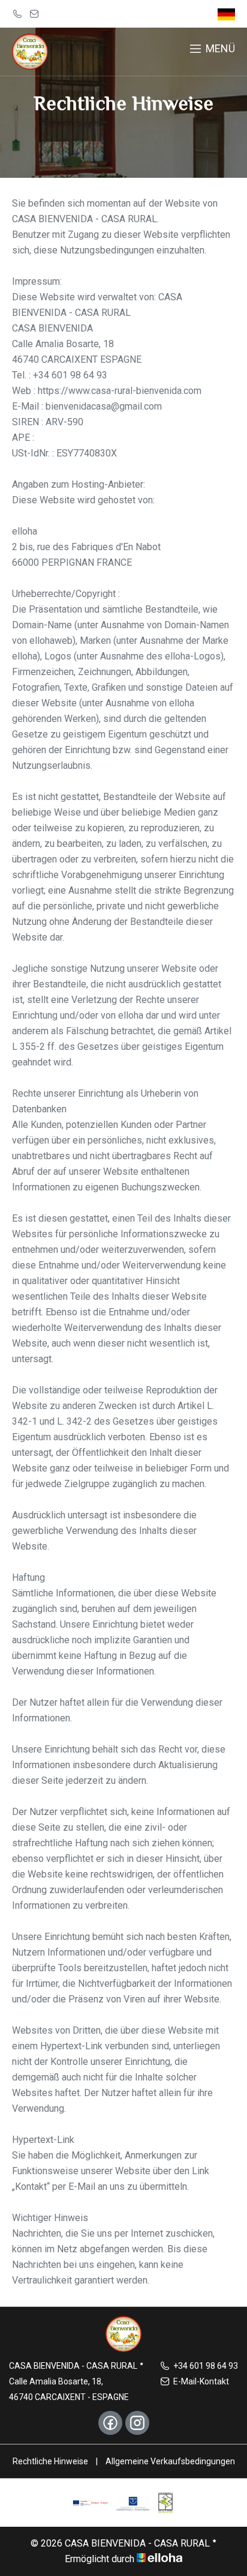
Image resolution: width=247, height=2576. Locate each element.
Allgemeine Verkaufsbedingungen (170, 2461)
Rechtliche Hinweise (50, 2461)
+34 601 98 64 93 (206, 2366)
